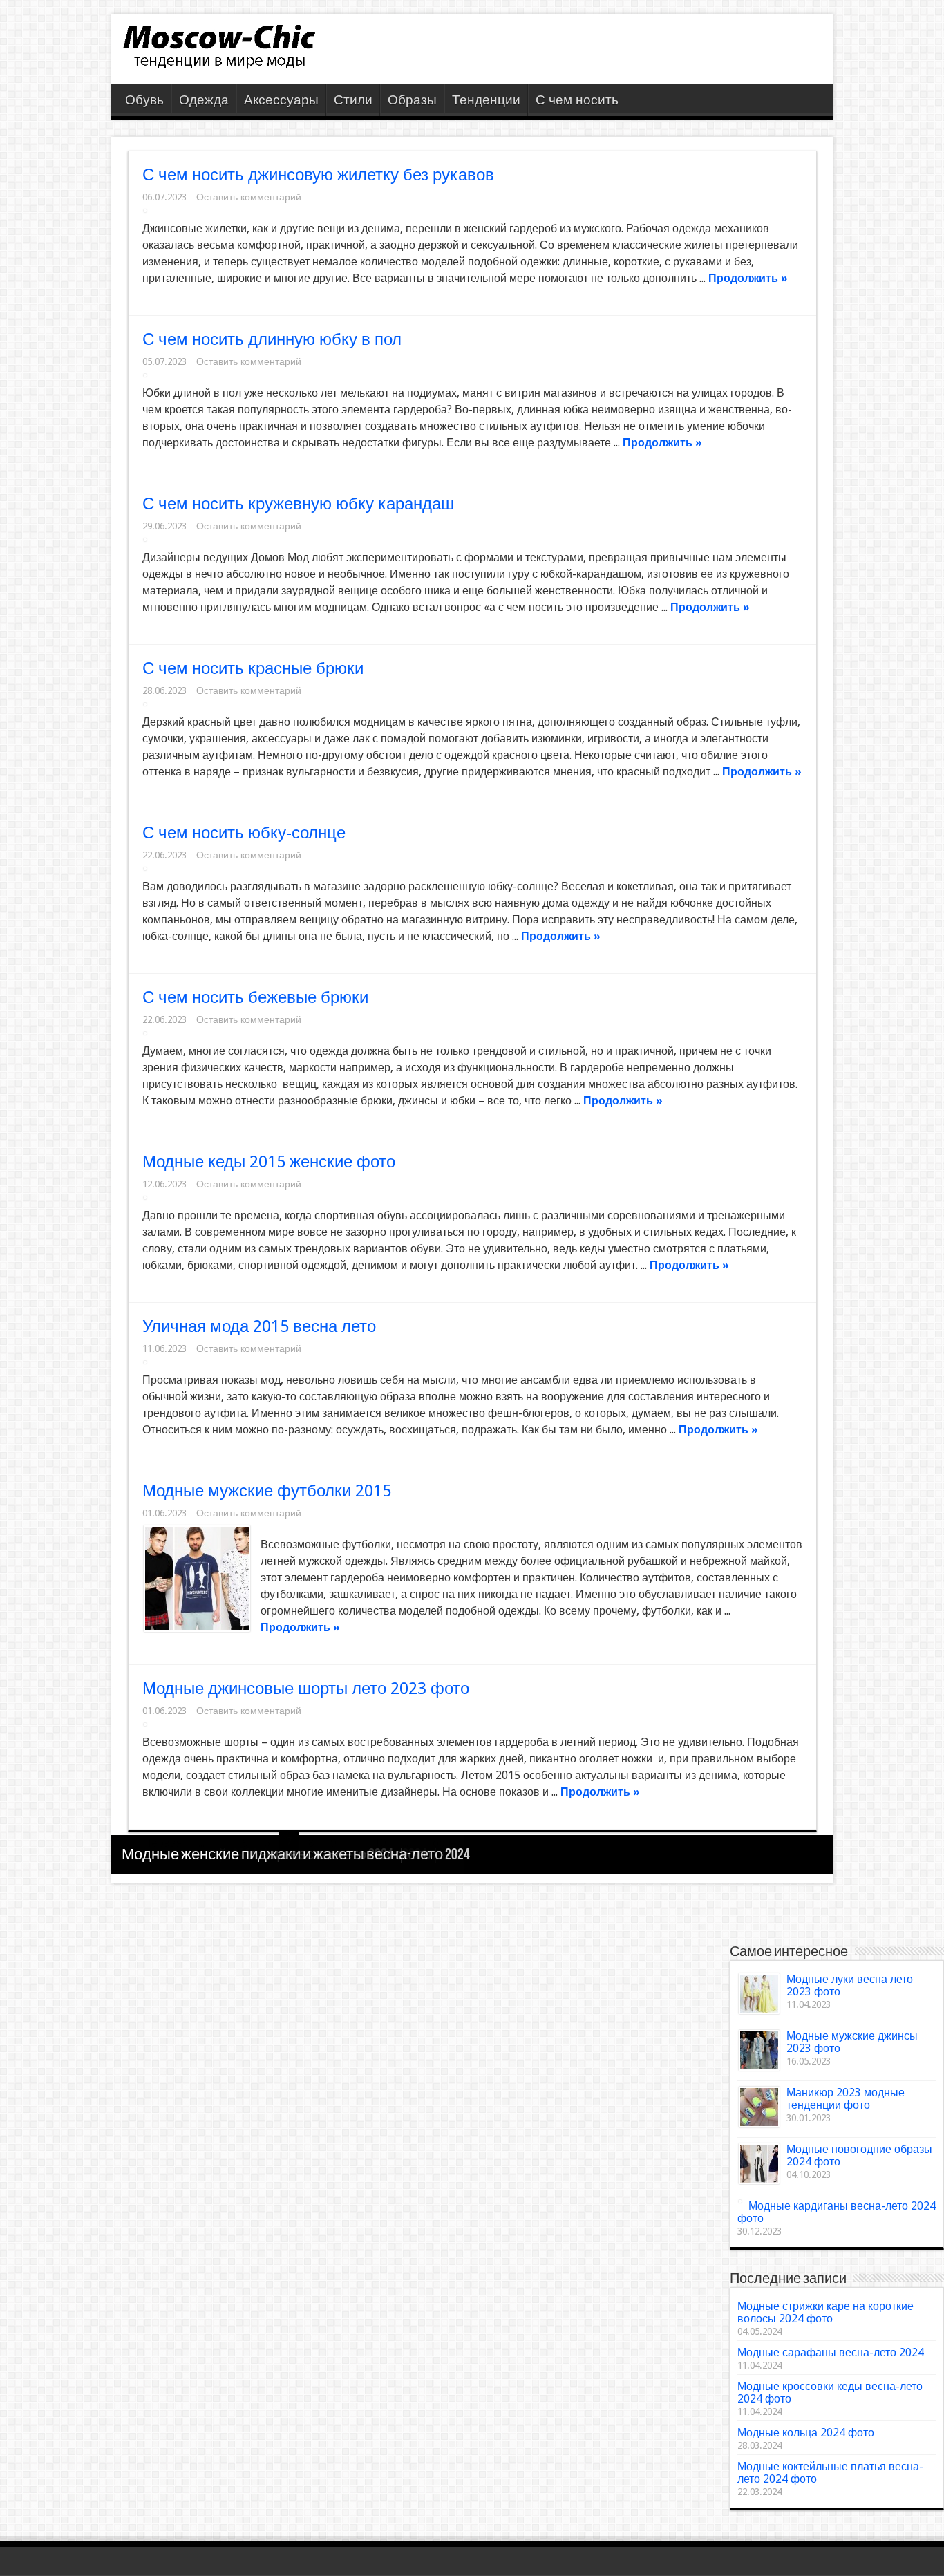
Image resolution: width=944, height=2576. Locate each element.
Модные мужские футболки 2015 (267, 1491)
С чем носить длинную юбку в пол (272, 339)
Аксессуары (281, 100)
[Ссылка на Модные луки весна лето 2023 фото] (759, 1994)
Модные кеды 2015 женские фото (269, 1162)
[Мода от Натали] (218, 63)
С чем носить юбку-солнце (244, 833)
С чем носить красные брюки (253, 668)
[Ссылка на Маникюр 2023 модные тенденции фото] (759, 2107)
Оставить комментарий (249, 197)
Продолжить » (748, 278)
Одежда (204, 100)
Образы (412, 100)
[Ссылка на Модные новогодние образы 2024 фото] (759, 2164)
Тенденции (486, 100)
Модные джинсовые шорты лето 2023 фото (306, 1689)
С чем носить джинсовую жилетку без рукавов (318, 175)
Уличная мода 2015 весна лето (259, 1326)
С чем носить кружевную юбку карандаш (298, 504)
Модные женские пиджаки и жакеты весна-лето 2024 (296, 1855)
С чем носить (577, 100)
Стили (353, 100)
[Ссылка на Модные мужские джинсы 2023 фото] (759, 2050)
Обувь (144, 100)
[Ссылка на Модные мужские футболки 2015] (197, 1579)
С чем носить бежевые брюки (255, 997)
